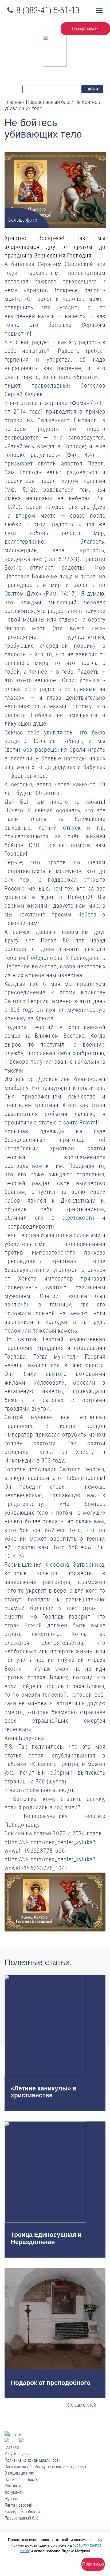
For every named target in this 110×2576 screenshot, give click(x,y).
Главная (12, 2447)
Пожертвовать (85, 29)
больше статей (82, 2405)
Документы (14, 2492)
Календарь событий (22, 2512)
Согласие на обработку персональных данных (45, 2467)
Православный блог (22, 2518)
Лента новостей (18, 2505)
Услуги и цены (17, 2454)
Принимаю (93, 2564)
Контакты (13, 2486)
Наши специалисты (21, 2480)
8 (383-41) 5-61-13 (48, 10)
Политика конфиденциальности (33, 2460)
